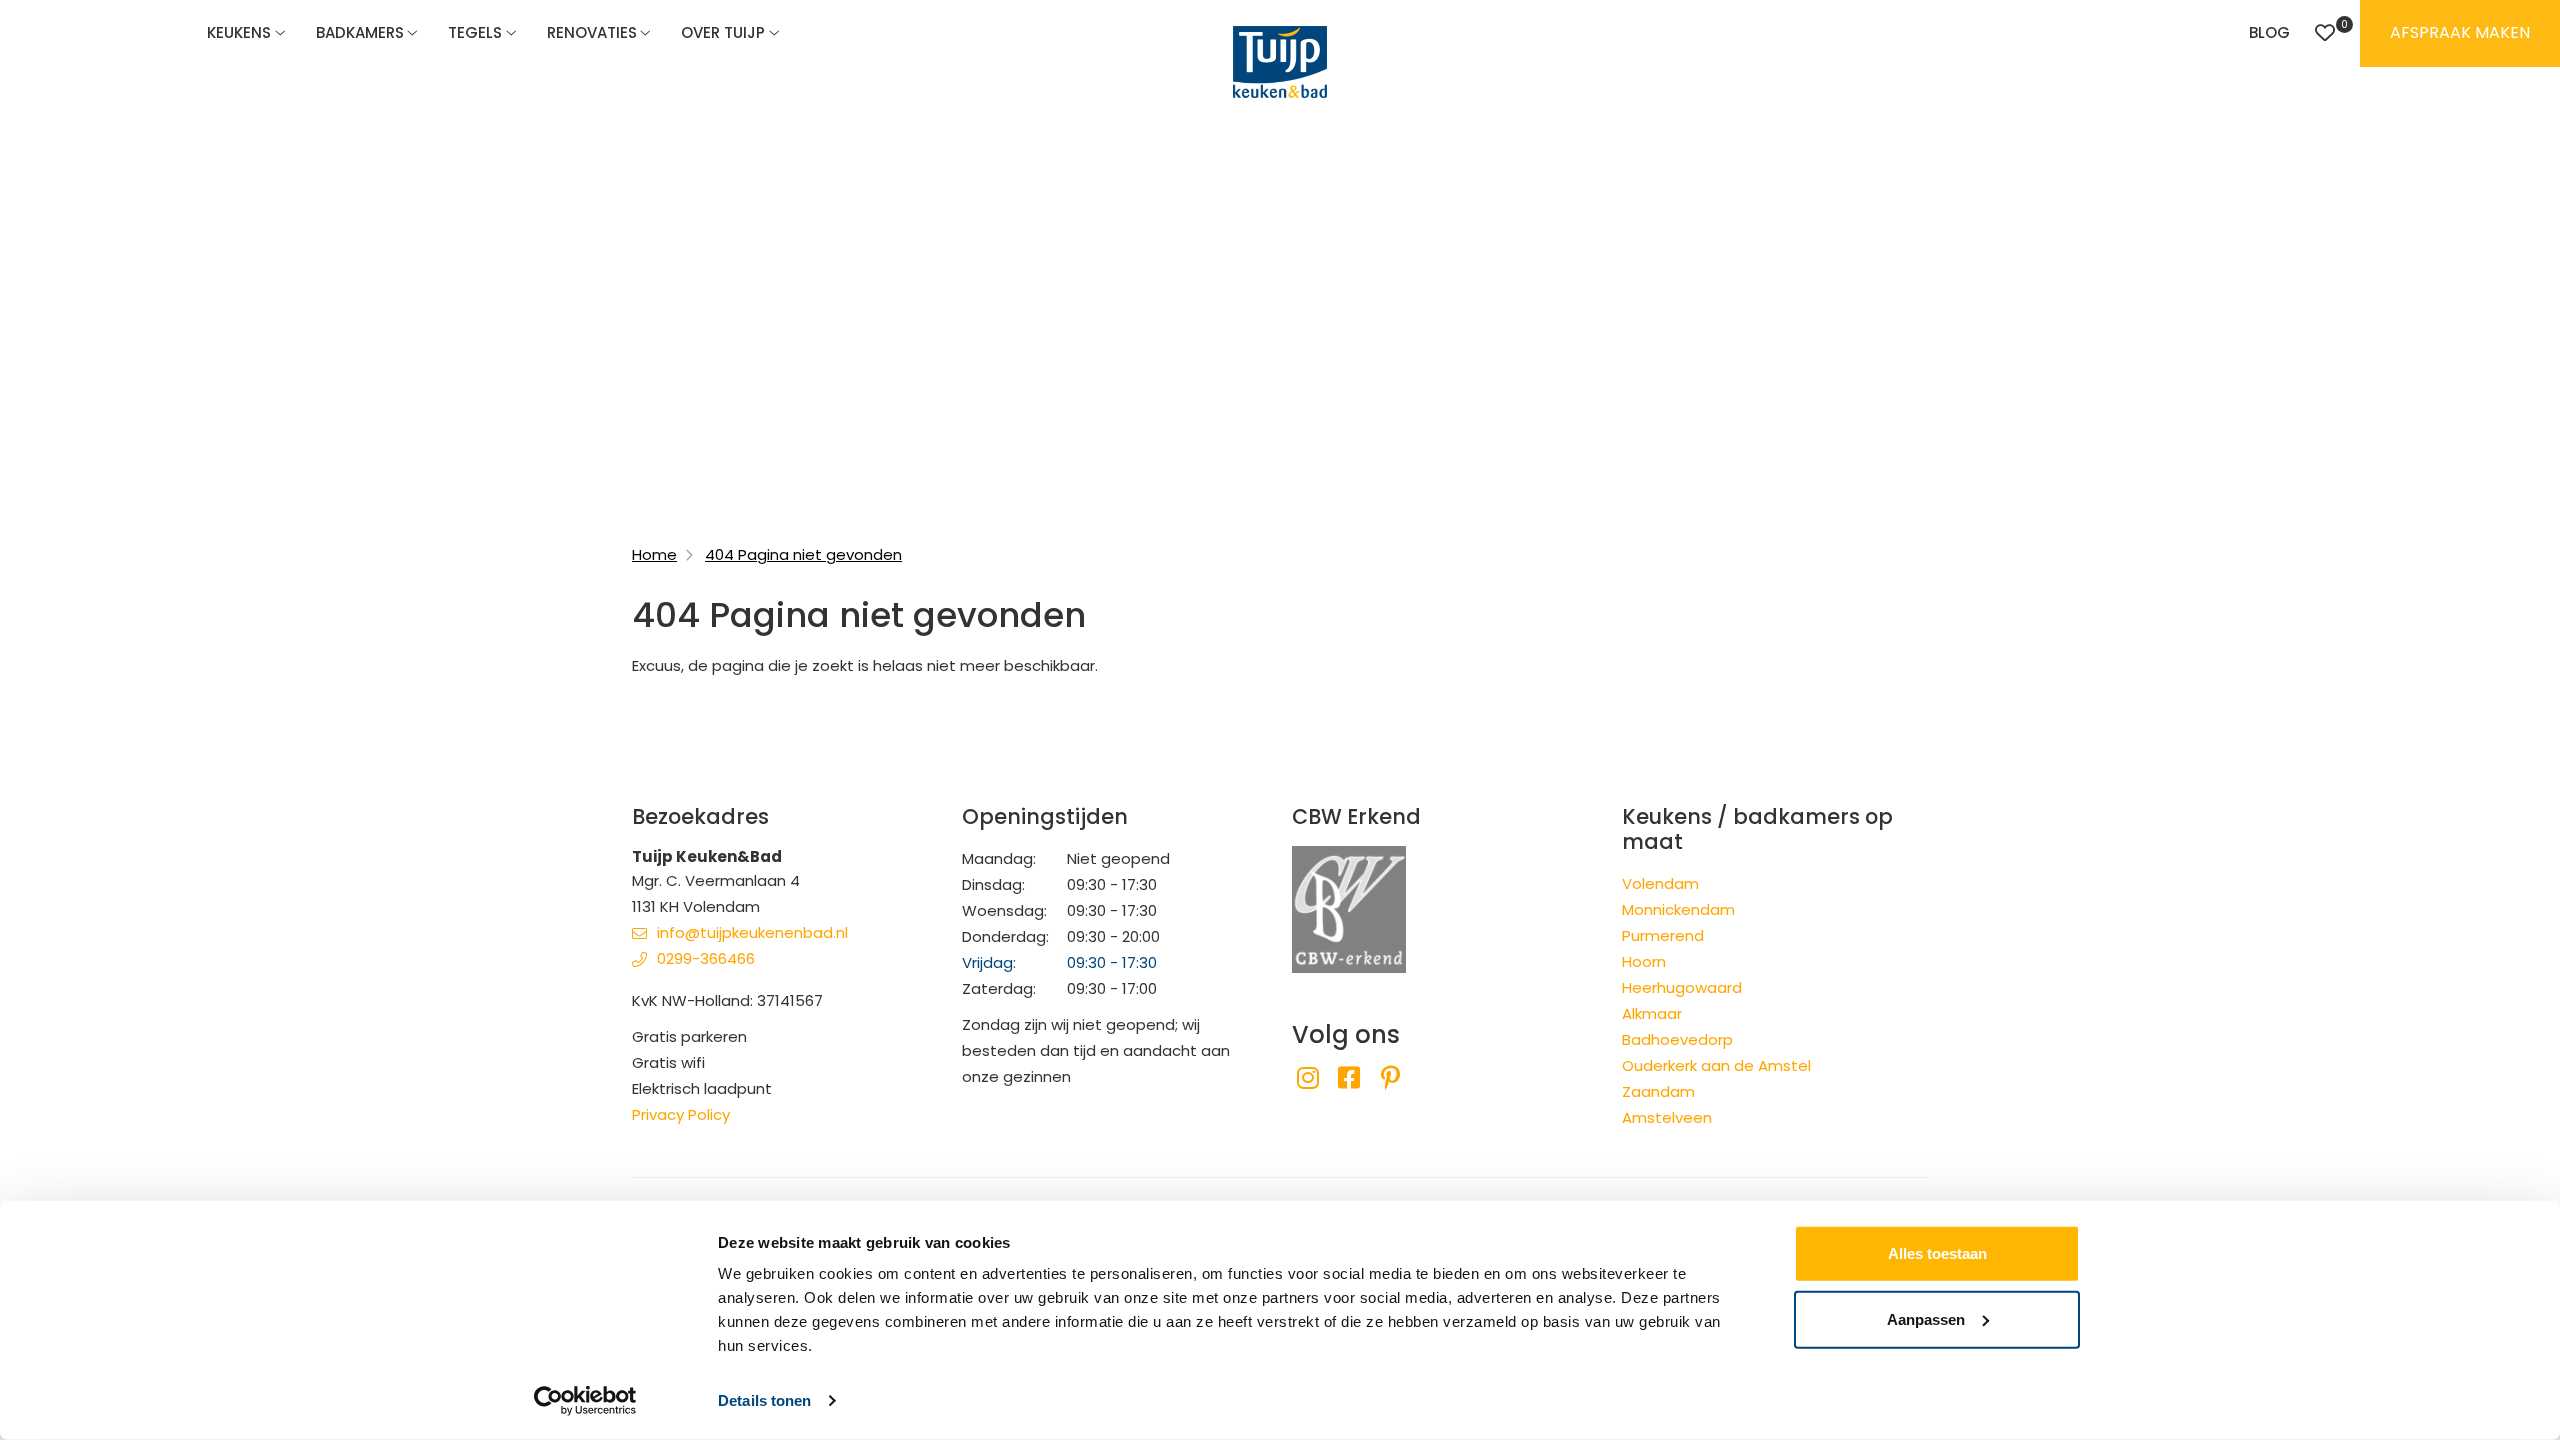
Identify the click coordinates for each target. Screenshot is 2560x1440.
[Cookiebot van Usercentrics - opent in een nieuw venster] (585, 1401)
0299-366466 (706, 958)
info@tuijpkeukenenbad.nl (752, 932)
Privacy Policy (681, 1114)
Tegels (475, 32)
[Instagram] (1307, 1078)
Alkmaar (1652, 1013)
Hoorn (1644, 961)
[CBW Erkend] (1349, 907)
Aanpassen (1926, 1318)
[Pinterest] (1390, 1078)
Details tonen (764, 1400)
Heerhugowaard (1682, 987)
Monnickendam (1678, 909)
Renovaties (592, 32)
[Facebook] (1348, 1078)
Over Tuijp (723, 32)
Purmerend (1663, 935)
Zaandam (1658, 1091)
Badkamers (360, 32)
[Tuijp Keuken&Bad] (1280, 62)
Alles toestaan (1937, 1253)
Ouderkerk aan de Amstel (1716, 1065)
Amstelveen (1667, 1117)
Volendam (1660, 883)
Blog (2269, 32)
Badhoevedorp (1677, 1039)
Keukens (239, 32)
